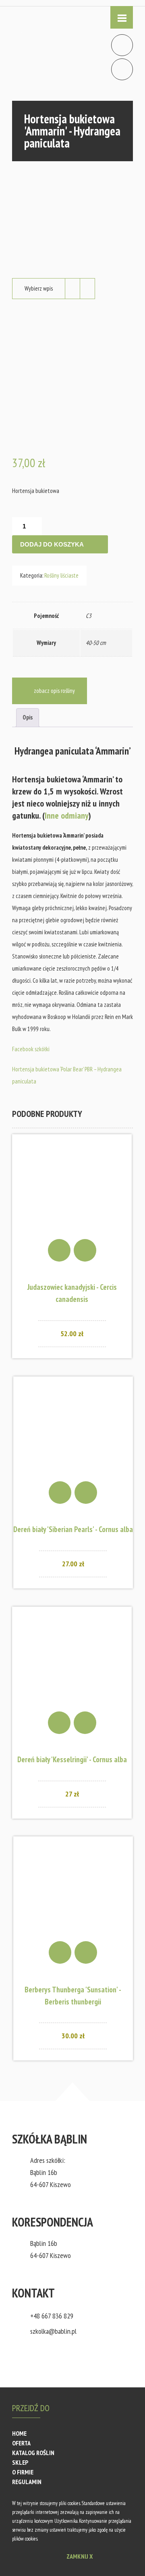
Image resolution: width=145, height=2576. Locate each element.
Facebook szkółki (31, 1049)
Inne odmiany (67, 815)
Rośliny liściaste (61, 575)
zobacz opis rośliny (54, 691)
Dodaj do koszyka (52, 544)
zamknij (80, 2556)
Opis (28, 717)
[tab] (28, 718)
